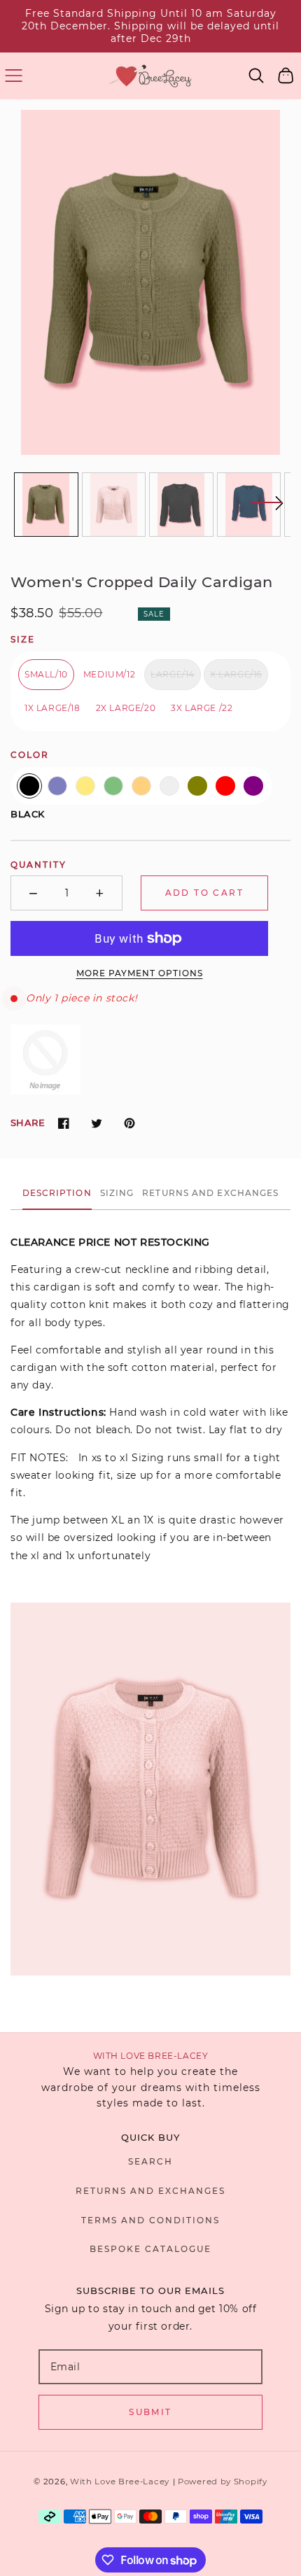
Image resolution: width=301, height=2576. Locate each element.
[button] (14, 76)
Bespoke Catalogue (150, 2249)
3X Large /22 (202, 708)
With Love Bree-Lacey (120, 2482)
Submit (150, 2412)
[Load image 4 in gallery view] (249, 505)
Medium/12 (109, 674)
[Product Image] (150, 282)
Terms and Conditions (150, 2220)
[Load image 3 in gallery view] (181, 505)
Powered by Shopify (223, 2482)
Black (29, 786)
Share (28, 1122)
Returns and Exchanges (150, 2191)
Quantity (38, 865)
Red (225, 786)
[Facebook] (63, 1123)
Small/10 (46, 674)
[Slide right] (267, 512)
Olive (197, 786)
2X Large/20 (126, 708)
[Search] (257, 76)
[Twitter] (96, 1123)
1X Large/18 (52, 708)
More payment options (140, 973)
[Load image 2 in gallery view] (114, 505)
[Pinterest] (129, 1123)
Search (150, 2161)
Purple (253, 786)
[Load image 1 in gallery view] (46, 505)
